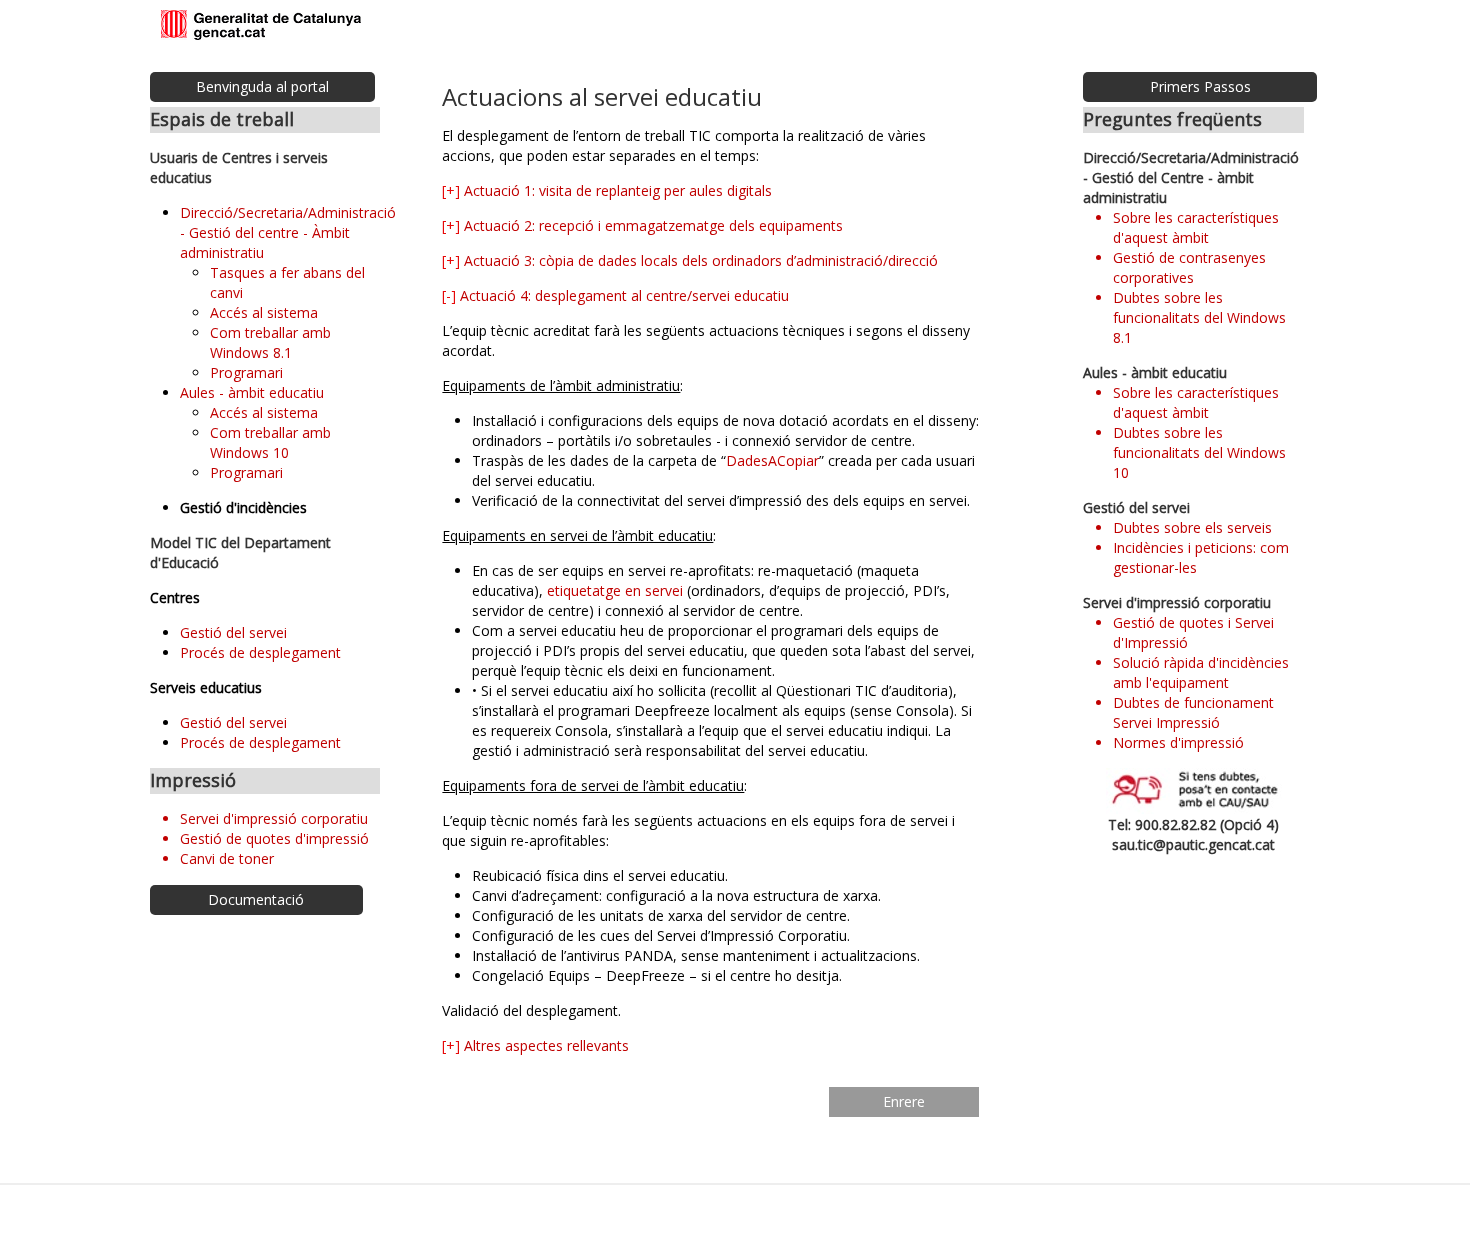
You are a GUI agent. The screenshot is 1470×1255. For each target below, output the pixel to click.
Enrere (904, 1101)
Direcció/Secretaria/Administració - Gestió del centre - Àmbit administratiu (288, 232)
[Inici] (261, 26)
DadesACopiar (772, 460)
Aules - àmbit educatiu (252, 392)
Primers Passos (1200, 86)
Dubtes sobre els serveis (1192, 527)
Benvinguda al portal (262, 86)
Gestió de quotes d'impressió (274, 838)
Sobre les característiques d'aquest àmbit (1196, 227)
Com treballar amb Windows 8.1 (270, 342)
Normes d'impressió (1178, 742)
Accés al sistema (264, 312)
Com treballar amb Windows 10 (270, 442)
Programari (246, 372)
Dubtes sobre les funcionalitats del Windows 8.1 (1199, 317)
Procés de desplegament (260, 652)
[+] (451, 190)
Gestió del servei (233, 632)
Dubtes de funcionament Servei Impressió (1193, 712)
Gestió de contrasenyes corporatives (1189, 267)
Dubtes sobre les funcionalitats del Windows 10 (1199, 452)
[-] (449, 295)
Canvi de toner (227, 858)
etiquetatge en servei (615, 590)
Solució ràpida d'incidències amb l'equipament (1201, 672)
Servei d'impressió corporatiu (274, 818)
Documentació (256, 899)
